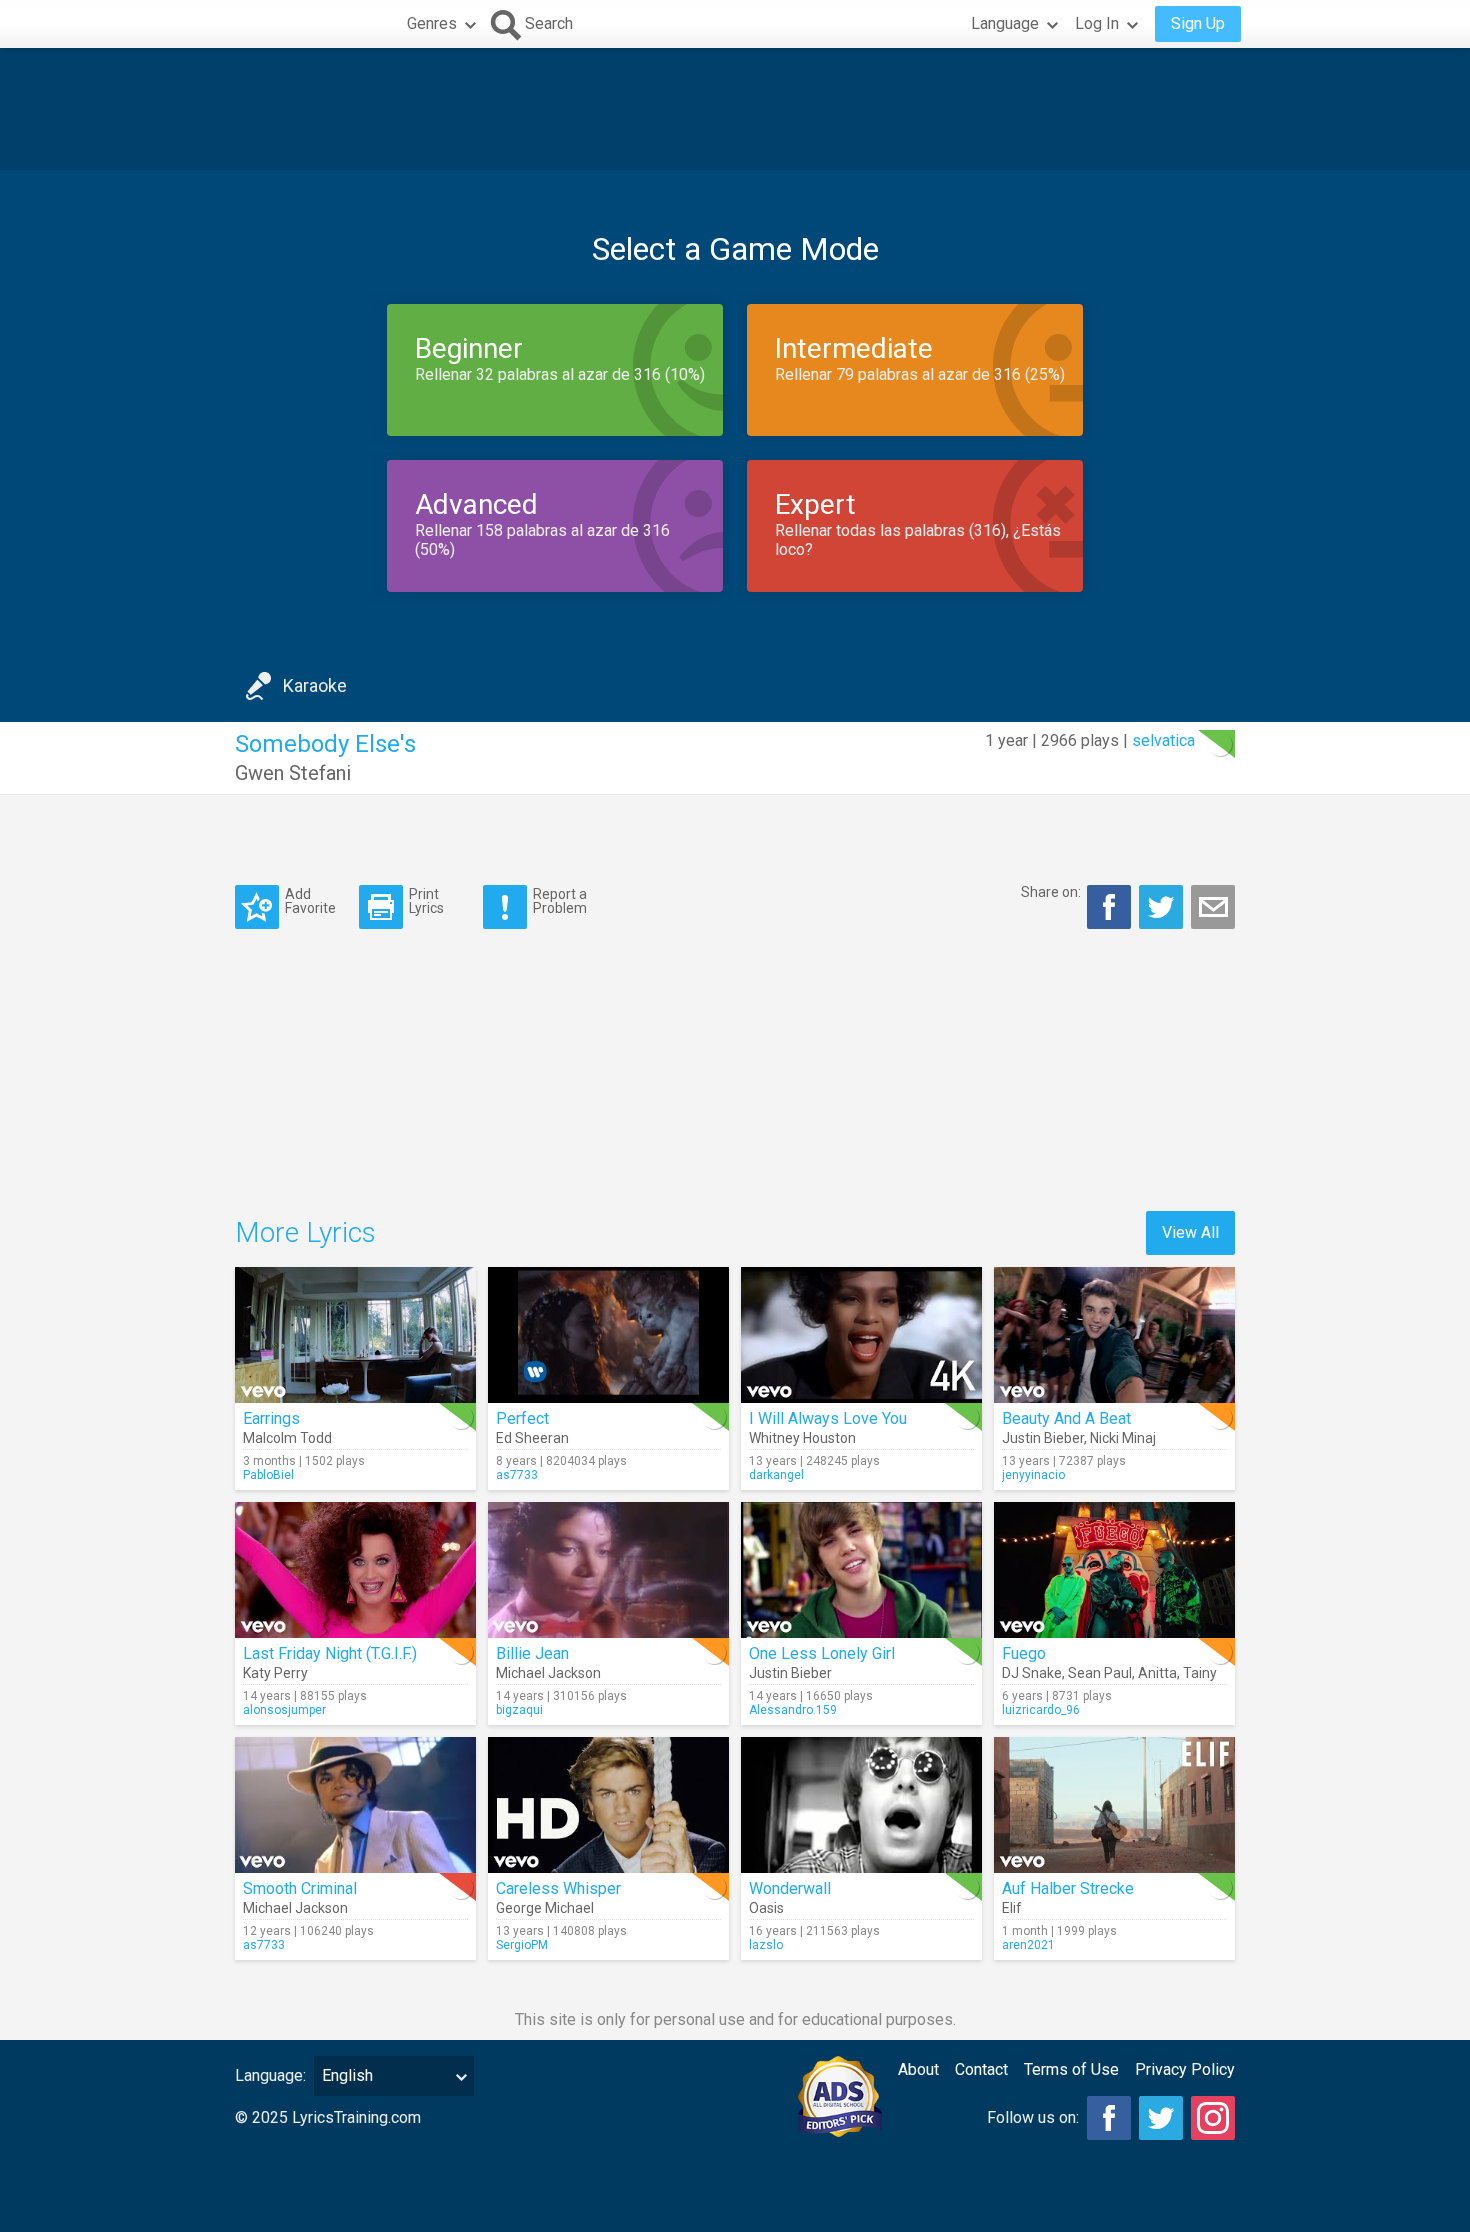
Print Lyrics (426, 900)
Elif (1012, 1908)
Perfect (522, 1418)
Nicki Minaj (1123, 1438)
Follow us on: (1033, 2117)
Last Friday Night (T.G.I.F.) (330, 1653)
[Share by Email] (1213, 907)
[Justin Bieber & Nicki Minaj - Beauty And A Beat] (1114, 1335)
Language (1005, 23)
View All (1190, 1232)
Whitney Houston (802, 1438)
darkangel (776, 1475)
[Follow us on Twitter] (1161, 2118)
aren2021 (1028, 1945)
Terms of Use (1071, 2069)
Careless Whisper (558, 1888)
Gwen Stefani (293, 773)
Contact (981, 2069)
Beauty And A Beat (1066, 1418)
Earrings (271, 1418)
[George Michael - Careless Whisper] (608, 1805)
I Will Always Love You (828, 1418)
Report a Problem (560, 900)
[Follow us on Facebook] (1109, 2118)
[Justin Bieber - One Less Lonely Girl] (861, 1570)
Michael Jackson (548, 1673)
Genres (432, 23)
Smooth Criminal (300, 1888)
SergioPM (522, 1945)
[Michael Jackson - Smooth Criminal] (355, 1805)
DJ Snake (1032, 1673)
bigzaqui (519, 1710)
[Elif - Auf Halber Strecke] (1114, 1805)
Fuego (1024, 1653)
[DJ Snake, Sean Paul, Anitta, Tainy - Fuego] (1114, 1570)
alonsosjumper (284, 1710)
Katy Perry (275, 1673)
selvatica (1163, 740)
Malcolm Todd (287, 1438)
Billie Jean (532, 1653)
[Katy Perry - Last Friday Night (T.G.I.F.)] (355, 1570)
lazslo (766, 1945)
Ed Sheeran (532, 1438)
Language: (270, 2075)
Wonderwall (790, 1888)
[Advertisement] (735, 109)
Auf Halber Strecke (1068, 1888)
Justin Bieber (1043, 1438)
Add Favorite (310, 900)
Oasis (766, 1908)
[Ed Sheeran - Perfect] (608, 1335)
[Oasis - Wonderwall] (861, 1805)
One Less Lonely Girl (822, 1653)
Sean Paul (1100, 1673)
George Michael (545, 1908)
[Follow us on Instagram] (1213, 2118)
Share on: (1051, 892)
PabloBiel (268, 1475)
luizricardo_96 (1041, 1710)
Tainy (1200, 1673)
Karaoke (315, 685)
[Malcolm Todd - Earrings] (355, 1335)
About (918, 2069)
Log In (1097, 23)
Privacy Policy (1185, 2069)
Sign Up (1198, 23)
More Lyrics (305, 1232)
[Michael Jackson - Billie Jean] (608, 1570)
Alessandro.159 (793, 1710)
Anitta (1157, 1673)
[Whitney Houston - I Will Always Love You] (861, 1335)
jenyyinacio (1033, 1475)
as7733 (517, 1475)
